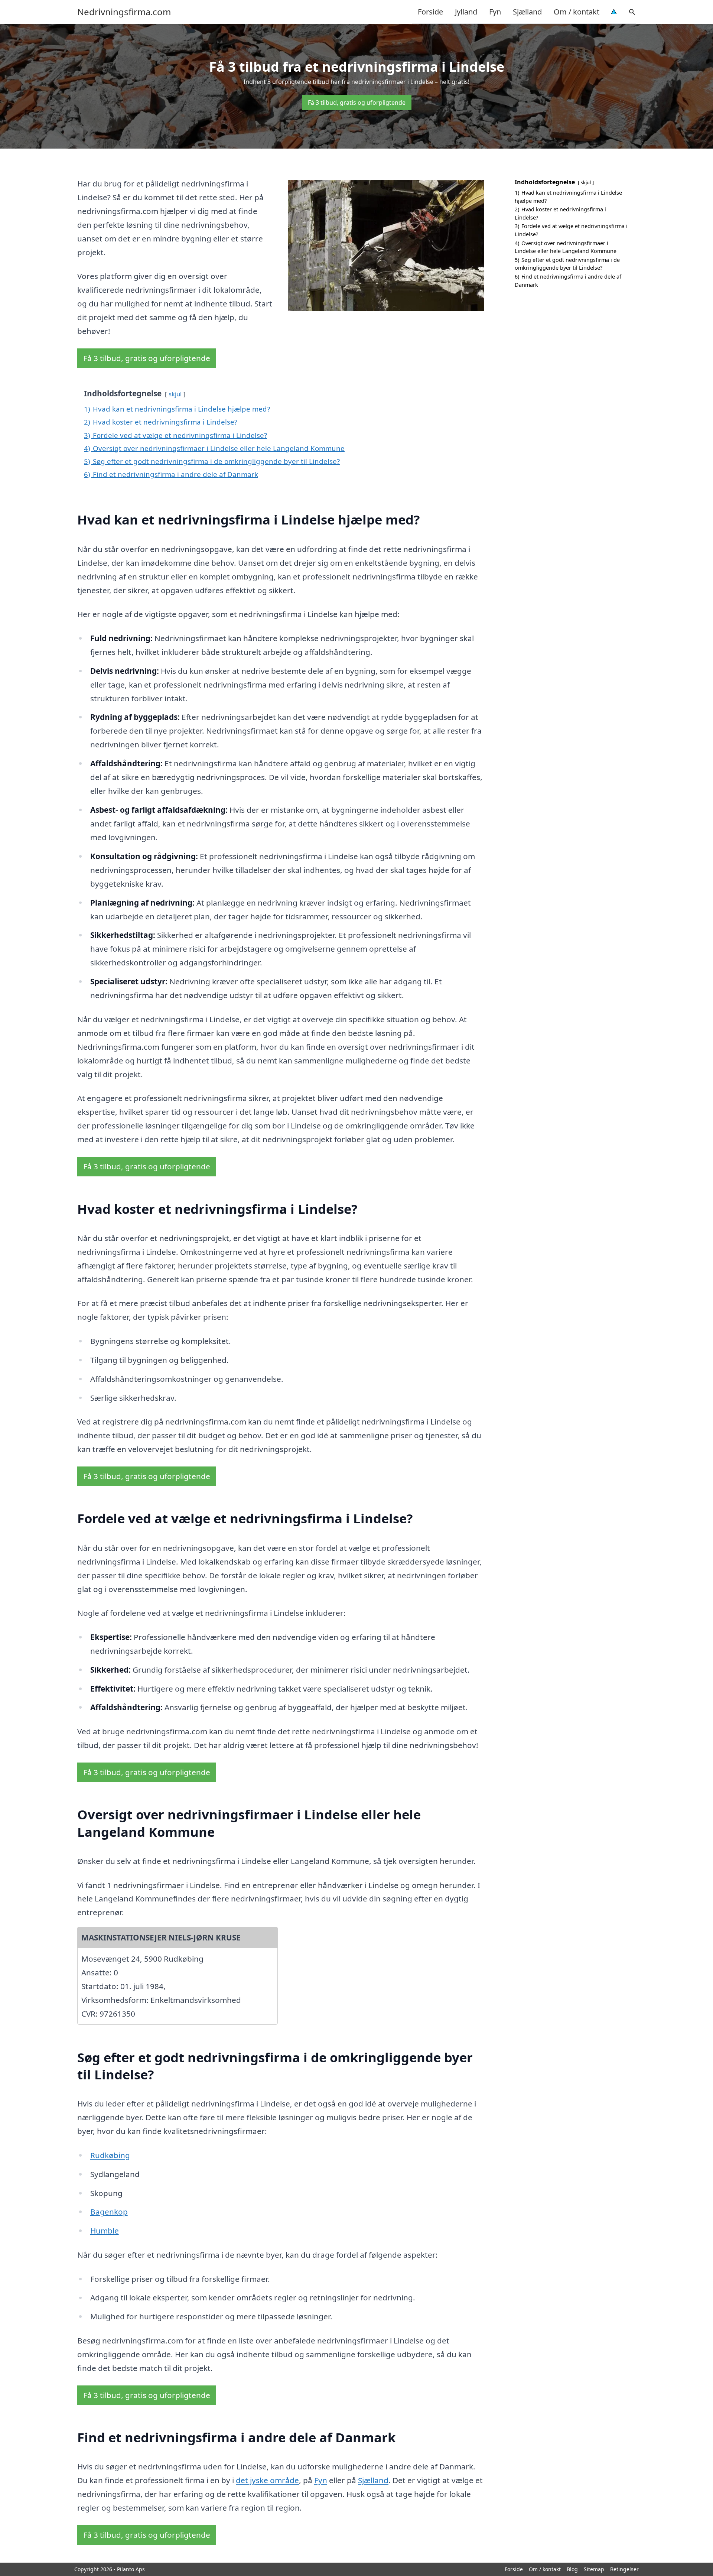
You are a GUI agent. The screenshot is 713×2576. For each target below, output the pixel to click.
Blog (572, 2569)
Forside (430, 12)
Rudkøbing (110, 2155)
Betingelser (624, 2569)
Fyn (495, 12)
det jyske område (267, 2480)
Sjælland (527, 12)
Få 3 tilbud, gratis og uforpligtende (357, 103)
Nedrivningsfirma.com (124, 12)
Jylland (466, 12)
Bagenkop (109, 2212)
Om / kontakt (577, 12)
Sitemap (594, 2569)
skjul (175, 394)
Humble (105, 2231)
